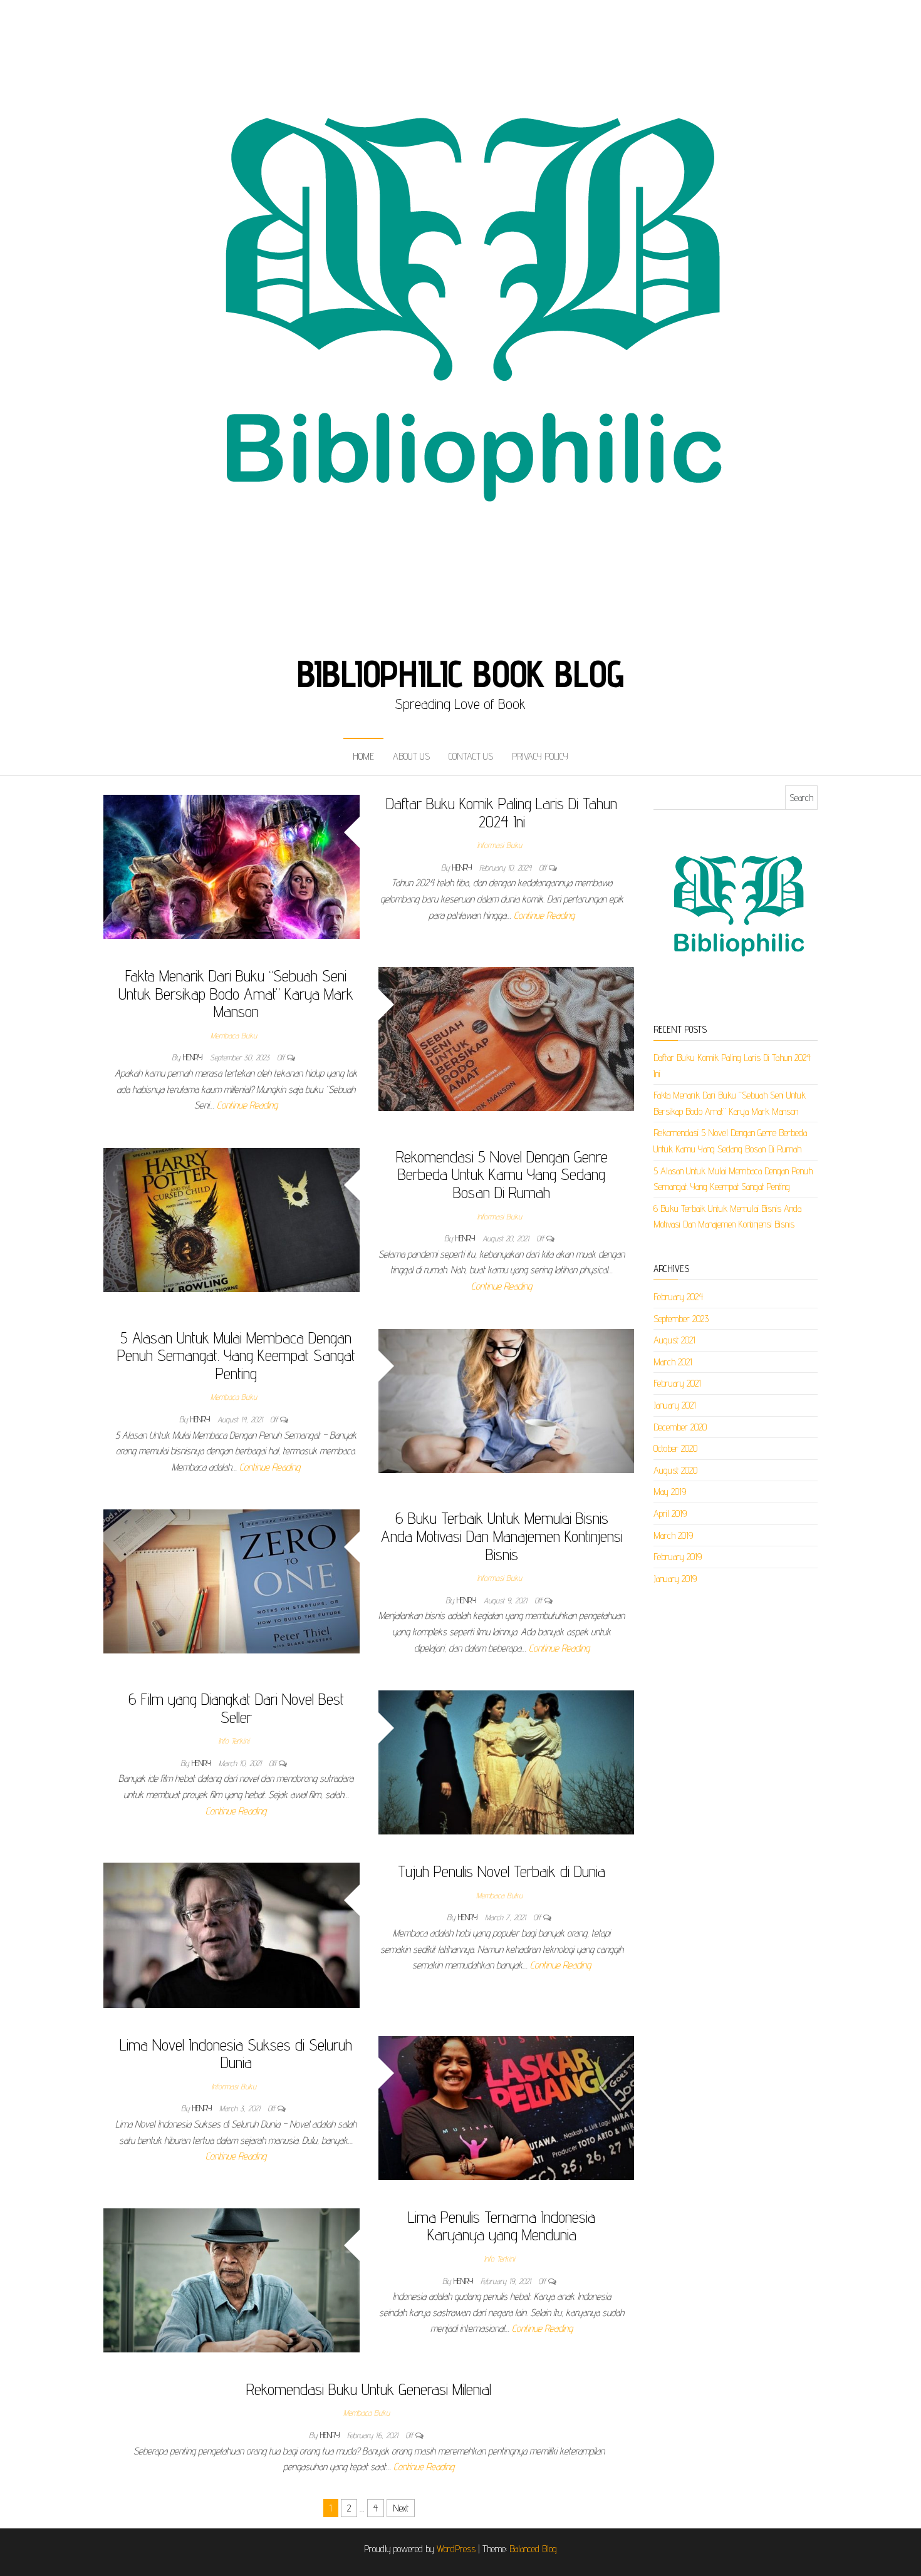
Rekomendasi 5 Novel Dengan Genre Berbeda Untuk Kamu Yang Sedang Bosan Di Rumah (502, 1174)
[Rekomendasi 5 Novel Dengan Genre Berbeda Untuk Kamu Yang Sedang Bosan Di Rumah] (232, 1219)
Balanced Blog (533, 2549)
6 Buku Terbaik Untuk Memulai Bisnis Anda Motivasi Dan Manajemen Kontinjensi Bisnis (502, 1536)
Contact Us (471, 756)
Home (363, 756)
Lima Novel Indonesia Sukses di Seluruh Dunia (236, 2054)
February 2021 (677, 1383)
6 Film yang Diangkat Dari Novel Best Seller (236, 1708)
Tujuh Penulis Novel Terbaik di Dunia (502, 1871)
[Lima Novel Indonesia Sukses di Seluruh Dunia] (507, 2107)
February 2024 (678, 1297)
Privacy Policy (540, 756)
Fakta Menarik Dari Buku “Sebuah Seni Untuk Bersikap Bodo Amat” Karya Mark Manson (236, 993)
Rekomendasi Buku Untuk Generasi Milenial (369, 2389)
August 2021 (674, 1340)
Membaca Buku (234, 1035)
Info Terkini (234, 1741)
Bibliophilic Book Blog (461, 673)
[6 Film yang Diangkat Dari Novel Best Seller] (507, 1761)
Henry (463, 867)
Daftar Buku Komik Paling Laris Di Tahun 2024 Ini (502, 812)
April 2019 (670, 1513)
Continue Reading (544, 915)
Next (401, 2508)
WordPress (456, 2549)
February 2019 (678, 1557)
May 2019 (670, 1492)
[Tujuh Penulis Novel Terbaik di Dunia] (232, 1934)
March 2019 (673, 1535)
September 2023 (681, 1319)
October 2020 (675, 1448)
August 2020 (675, 1470)
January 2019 (675, 1579)
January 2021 (675, 1405)
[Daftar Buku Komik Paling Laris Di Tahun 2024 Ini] (232, 866)
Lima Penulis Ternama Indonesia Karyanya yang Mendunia (502, 2226)
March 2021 (673, 1362)
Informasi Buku (499, 845)
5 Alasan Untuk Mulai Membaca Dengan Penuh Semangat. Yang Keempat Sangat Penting (236, 1355)
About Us (411, 756)
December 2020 (680, 1427)
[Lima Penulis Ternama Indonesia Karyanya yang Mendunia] (232, 2279)
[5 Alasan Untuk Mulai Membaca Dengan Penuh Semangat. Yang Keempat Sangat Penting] (507, 1400)
